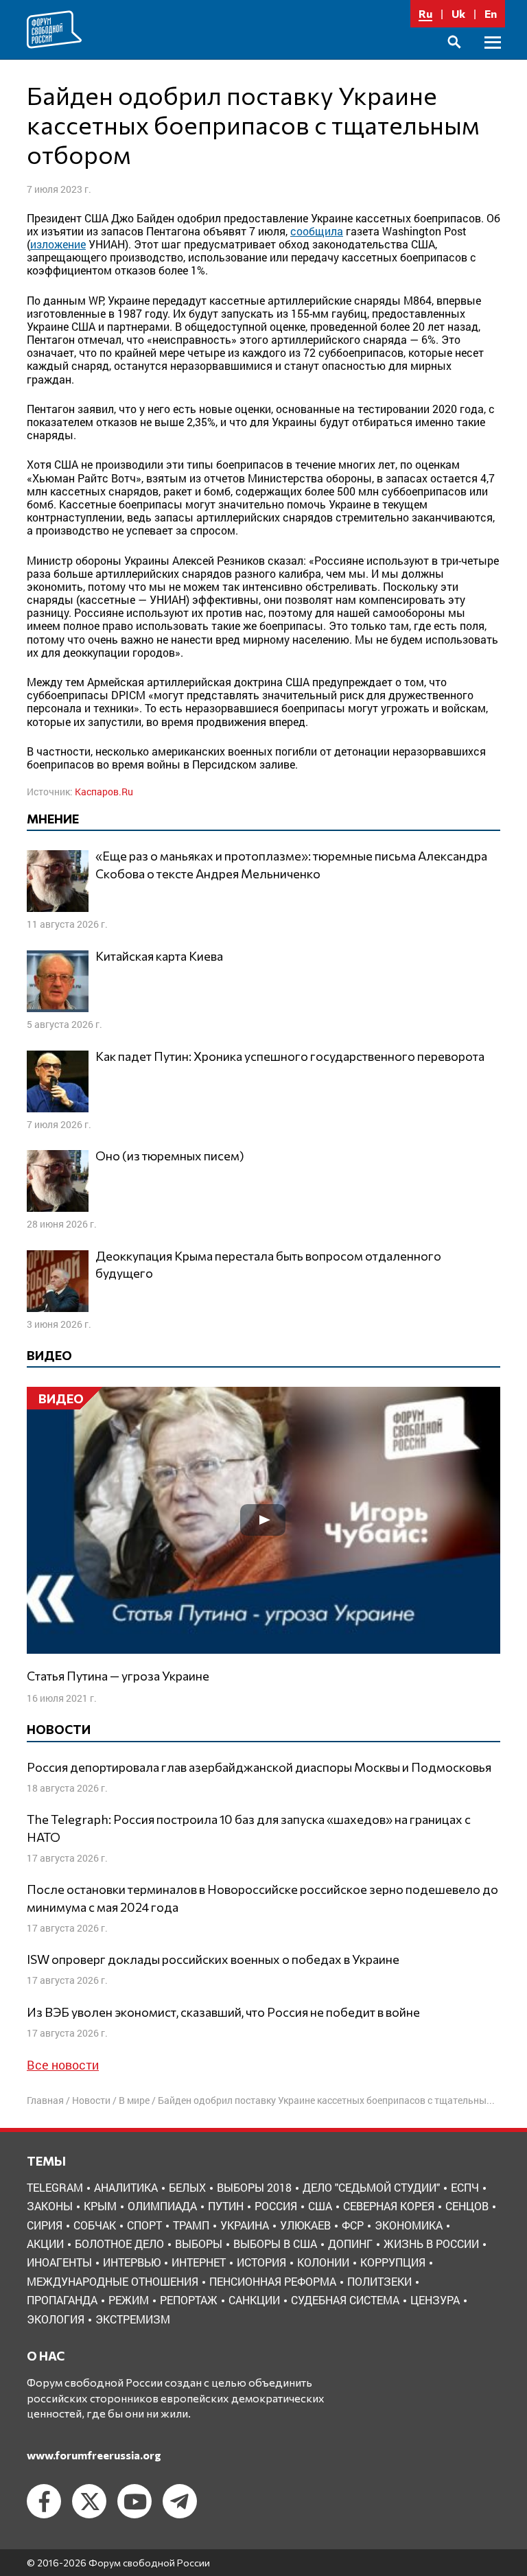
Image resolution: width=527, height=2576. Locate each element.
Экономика (409, 2225)
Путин (226, 2206)
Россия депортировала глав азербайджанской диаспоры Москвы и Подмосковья (259, 1767)
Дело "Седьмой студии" (371, 2187)
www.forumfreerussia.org (94, 2455)
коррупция (393, 2262)
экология (56, 2319)
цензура (435, 2300)
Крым (100, 2206)
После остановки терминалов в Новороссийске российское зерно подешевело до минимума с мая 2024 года (262, 1898)
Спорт (144, 2225)
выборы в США (275, 2244)
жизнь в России (431, 2244)
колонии (323, 2262)
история (261, 2262)
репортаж (189, 2300)
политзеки (379, 2281)
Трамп (191, 2225)
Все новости (63, 2065)
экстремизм (133, 2319)
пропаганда (62, 2300)
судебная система (345, 2300)
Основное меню (493, 58)
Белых (187, 2187)
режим (129, 2300)
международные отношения (113, 2281)
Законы (50, 2206)
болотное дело (119, 2244)
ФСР (353, 2225)
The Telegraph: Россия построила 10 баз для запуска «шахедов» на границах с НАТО (249, 1828)
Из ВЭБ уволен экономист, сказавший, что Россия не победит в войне (223, 2012)
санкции (254, 2300)
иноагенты (59, 2262)
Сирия (45, 2225)
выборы (199, 2244)
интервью (132, 2262)
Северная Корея (389, 2206)
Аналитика (126, 2187)
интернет (199, 2262)
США (320, 2206)
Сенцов (467, 2206)
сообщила (317, 231)
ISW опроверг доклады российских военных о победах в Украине (213, 1959)
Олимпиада (162, 2206)
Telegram (55, 2187)
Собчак (95, 2225)
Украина (245, 2225)
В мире (134, 2100)
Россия (276, 2206)
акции (45, 2244)
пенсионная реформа (273, 2281)
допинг (350, 2244)
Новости (91, 2100)
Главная (45, 2100)
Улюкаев (305, 2225)
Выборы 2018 (254, 2187)
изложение (58, 244)
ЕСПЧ (465, 2187)
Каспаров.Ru (104, 792)
